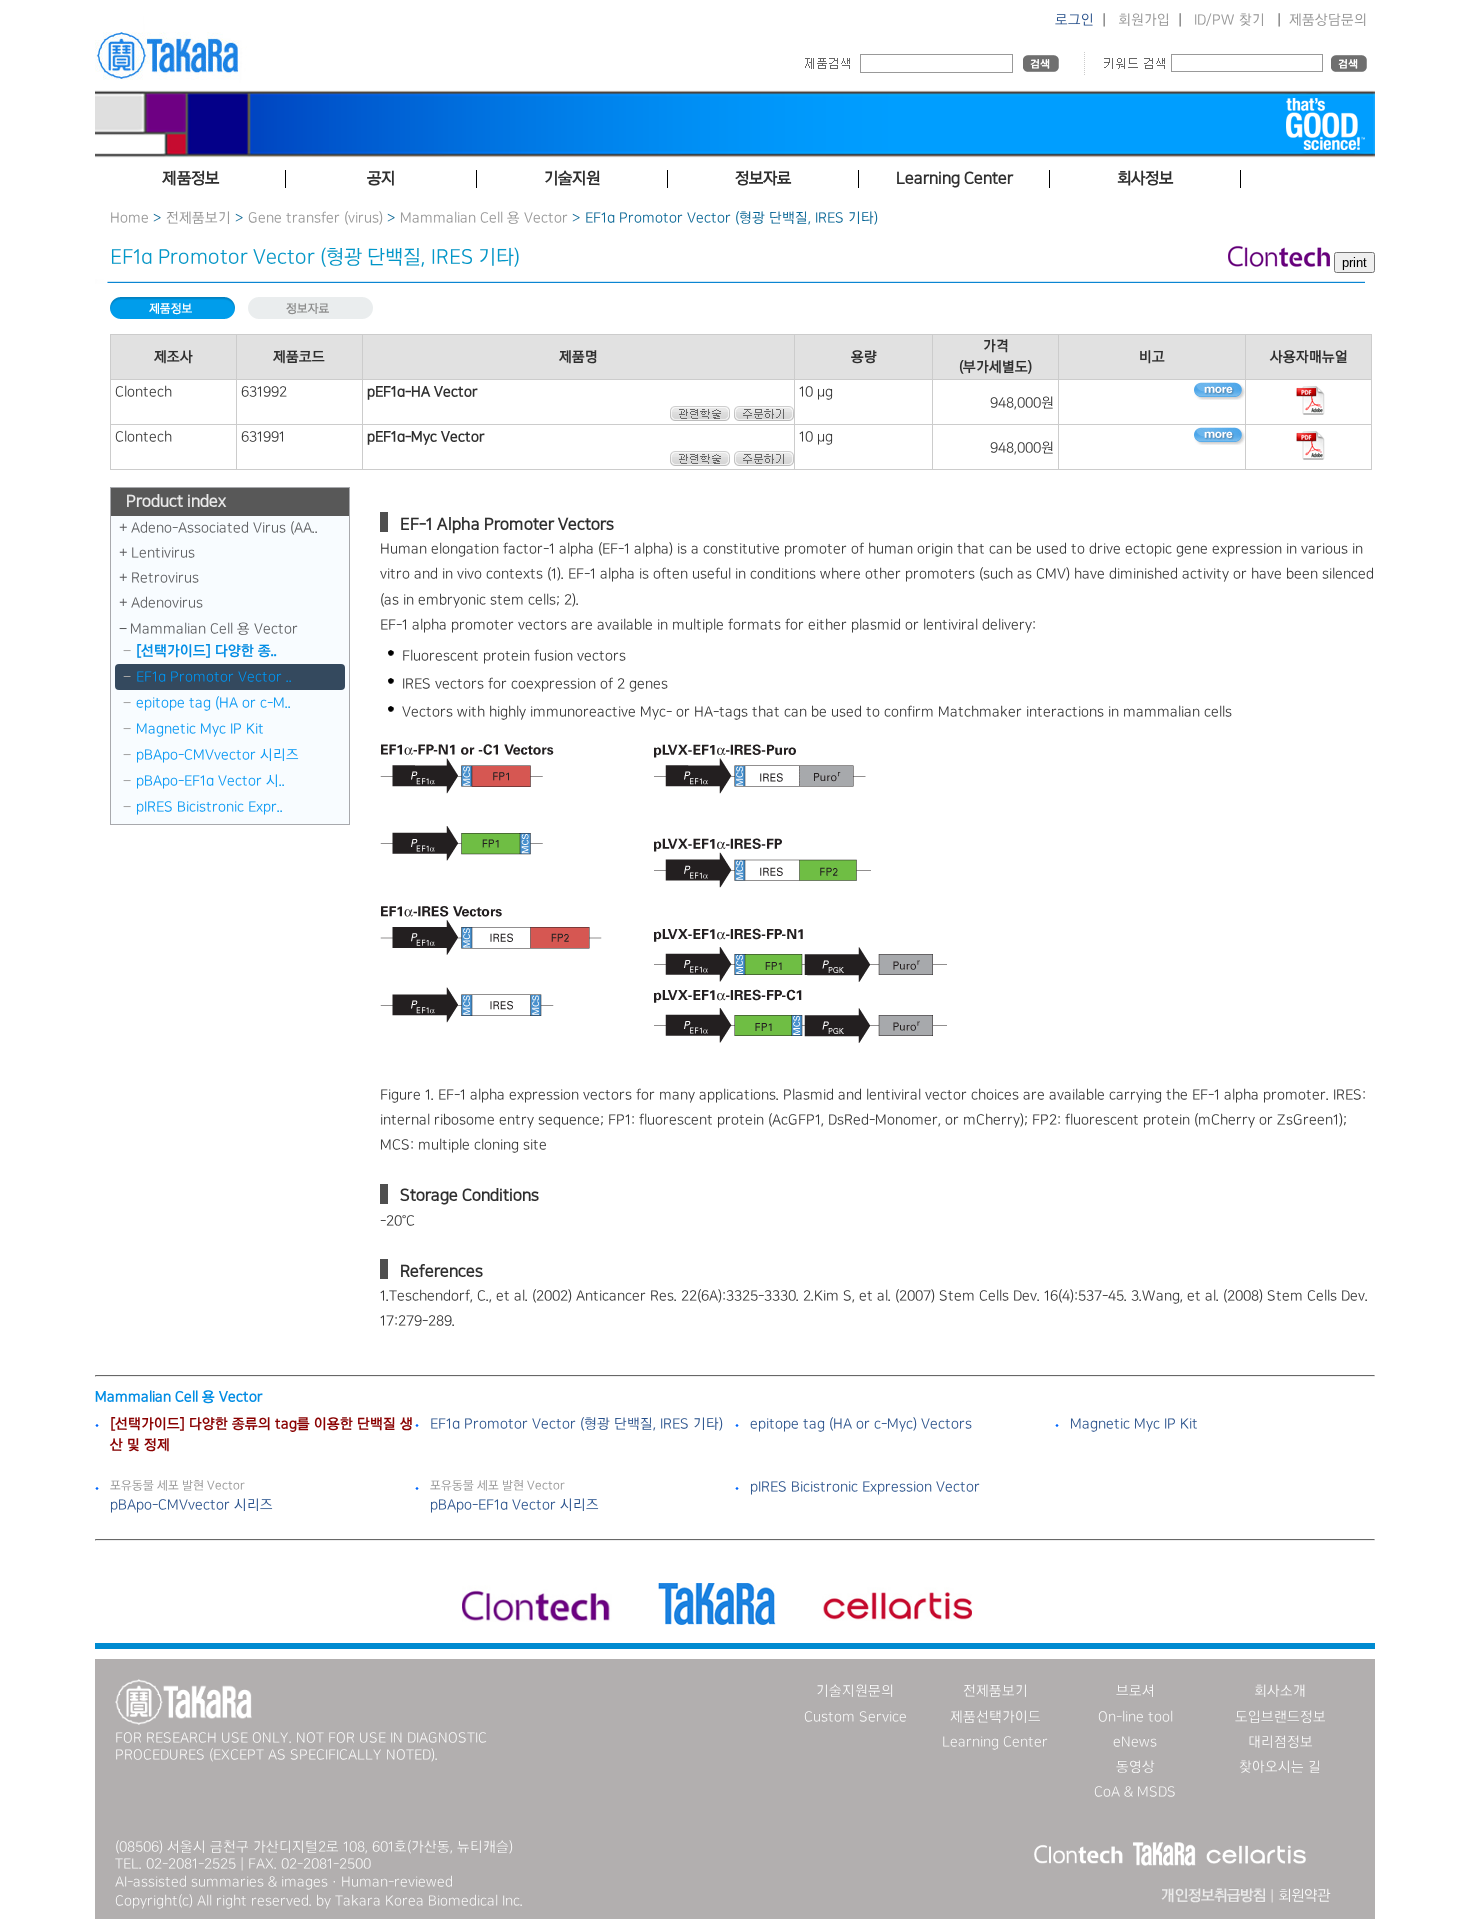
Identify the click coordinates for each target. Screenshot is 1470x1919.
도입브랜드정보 (1280, 1717)
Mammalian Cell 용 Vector (484, 218)
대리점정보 (1280, 1742)
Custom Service (855, 1717)
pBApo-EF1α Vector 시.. (210, 781)
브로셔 (1135, 1691)
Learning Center (995, 1742)
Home (129, 218)
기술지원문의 (855, 1691)
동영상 (1135, 1767)
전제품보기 (198, 218)
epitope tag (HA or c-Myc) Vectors (861, 1424)
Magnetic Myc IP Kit (200, 729)
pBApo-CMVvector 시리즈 (217, 755)
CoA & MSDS (1135, 1792)
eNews (1135, 1742)
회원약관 (1304, 1896)
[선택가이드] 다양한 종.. (206, 651)
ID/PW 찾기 (1229, 20)
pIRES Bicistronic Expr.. (209, 807)
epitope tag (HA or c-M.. (213, 703)
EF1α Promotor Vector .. (214, 677)
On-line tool (1135, 1717)
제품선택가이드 (995, 1717)
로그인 (1074, 20)
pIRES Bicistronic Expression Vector (865, 1487)
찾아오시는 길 (1280, 1767)
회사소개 (1280, 1691)
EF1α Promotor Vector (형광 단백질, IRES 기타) (576, 1424)
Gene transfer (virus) (315, 218)
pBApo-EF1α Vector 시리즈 (514, 1505)
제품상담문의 (1328, 20)
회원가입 (1144, 20)
